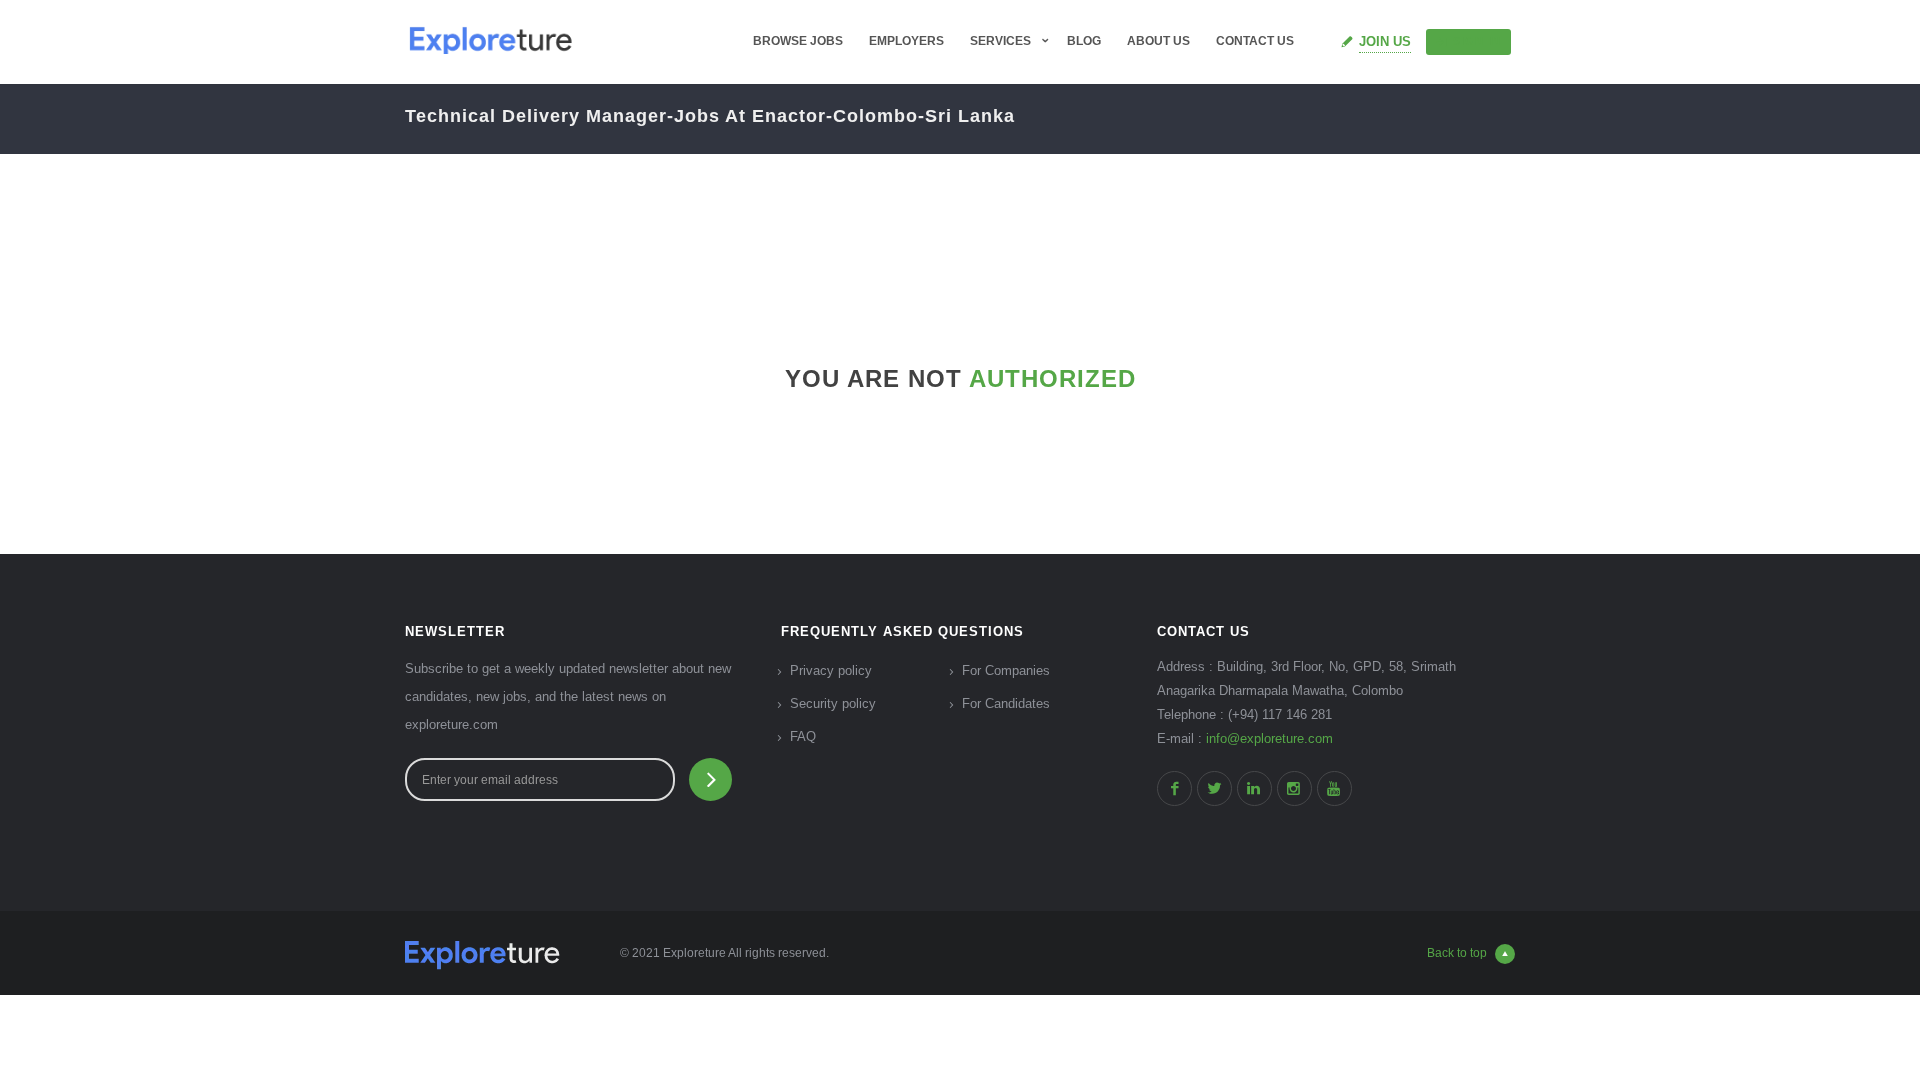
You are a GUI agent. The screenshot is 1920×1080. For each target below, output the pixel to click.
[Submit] (710, 779)
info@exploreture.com (1269, 738)
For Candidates (1006, 703)
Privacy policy (831, 670)
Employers (906, 41)
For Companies (1006, 670)
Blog (1084, 41)
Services (1000, 41)
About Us (1158, 41)
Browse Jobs (798, 41)
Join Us (1385, 41)
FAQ (803, 736)
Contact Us (1255, 41)
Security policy (833, 703)
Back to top (1457, 953)
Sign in (1477, 41)
